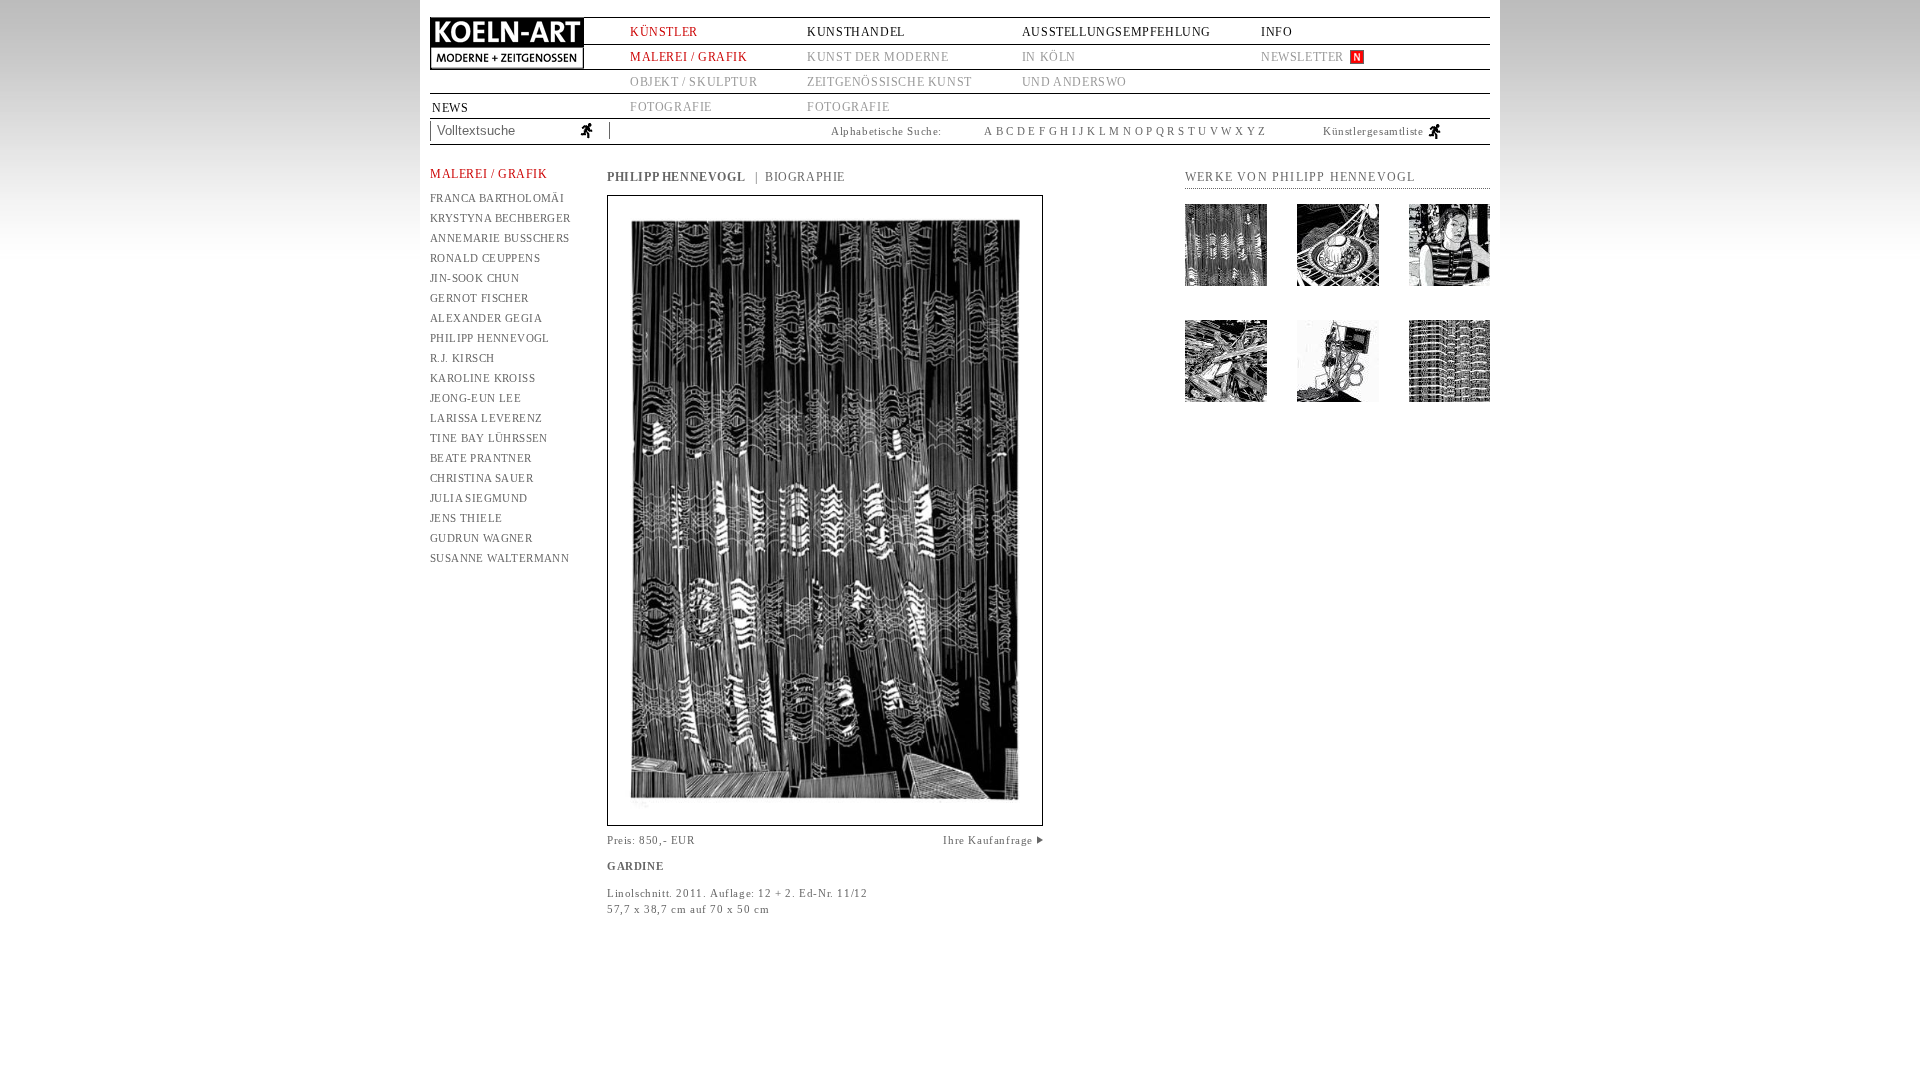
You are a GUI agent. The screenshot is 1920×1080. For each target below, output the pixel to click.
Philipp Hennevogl (490, 338)
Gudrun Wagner (481, 538)
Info (1276, 32)
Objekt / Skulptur (693, 82)
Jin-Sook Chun (474, 278)
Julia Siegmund (479, 498)
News (450, 108)
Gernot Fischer (479, 298)
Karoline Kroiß (482, 378)
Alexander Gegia (486, 318)
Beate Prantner (481, 458)
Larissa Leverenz (486, 418)
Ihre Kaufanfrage (988, 840)
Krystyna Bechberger (500, 218)
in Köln (1049, 57)
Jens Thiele (466, 518)
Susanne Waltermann (499, 558)
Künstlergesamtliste (1373, 131)
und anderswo (1074, 82)
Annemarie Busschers (500, 238)
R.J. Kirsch (462, 358)
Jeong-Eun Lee (475, 398)
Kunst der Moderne (877, 57)
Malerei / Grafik (689, 57)
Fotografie (671, 107)
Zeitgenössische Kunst (889, 82)
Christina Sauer (481, 478)
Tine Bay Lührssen (489, 438)
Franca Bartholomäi (497, 198)
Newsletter (1302, 57)
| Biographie (800, 177)
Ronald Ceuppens (485, 258)
